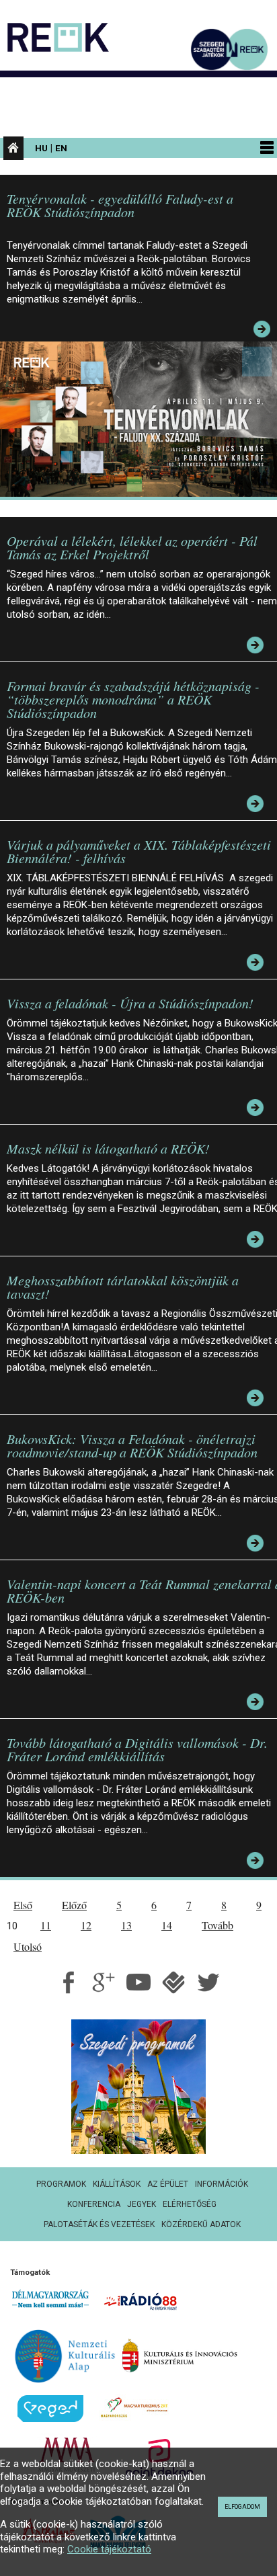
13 (126, 1925)
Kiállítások (117, 2184)
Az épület (168, 2184)
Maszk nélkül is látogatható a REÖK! (108, 1148)
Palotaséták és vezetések (99, 2224)
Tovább (217, 1925)
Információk (222, 2184)
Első (23, 1905)
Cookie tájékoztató (109, 2549)
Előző (74, 1905)
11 (46, 1925)
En (61, 148)
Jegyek (142, 2204)
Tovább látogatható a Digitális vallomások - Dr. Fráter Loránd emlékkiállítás (137, 1749)
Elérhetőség (190, 2204)
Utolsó (28, 1946)
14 (167, 1925)
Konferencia (94, 2204)
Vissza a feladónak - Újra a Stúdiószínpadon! (130, 1003)
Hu (41, 148)
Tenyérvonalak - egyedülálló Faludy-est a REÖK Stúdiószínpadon (120, 205)
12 (86, 1925)
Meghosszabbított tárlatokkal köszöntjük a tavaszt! (123, 1287)
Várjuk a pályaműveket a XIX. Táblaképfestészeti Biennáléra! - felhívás (139, 851)
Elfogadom (242, 2507)
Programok (61, 2184)
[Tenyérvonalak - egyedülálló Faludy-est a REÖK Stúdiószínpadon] (142, 418)
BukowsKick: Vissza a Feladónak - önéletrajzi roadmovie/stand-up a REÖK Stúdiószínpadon (132, 1445)
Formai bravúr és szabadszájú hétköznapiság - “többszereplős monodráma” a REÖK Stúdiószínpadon (133, 699)
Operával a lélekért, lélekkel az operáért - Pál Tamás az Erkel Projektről (132, 547)
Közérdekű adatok (201, 2224)
